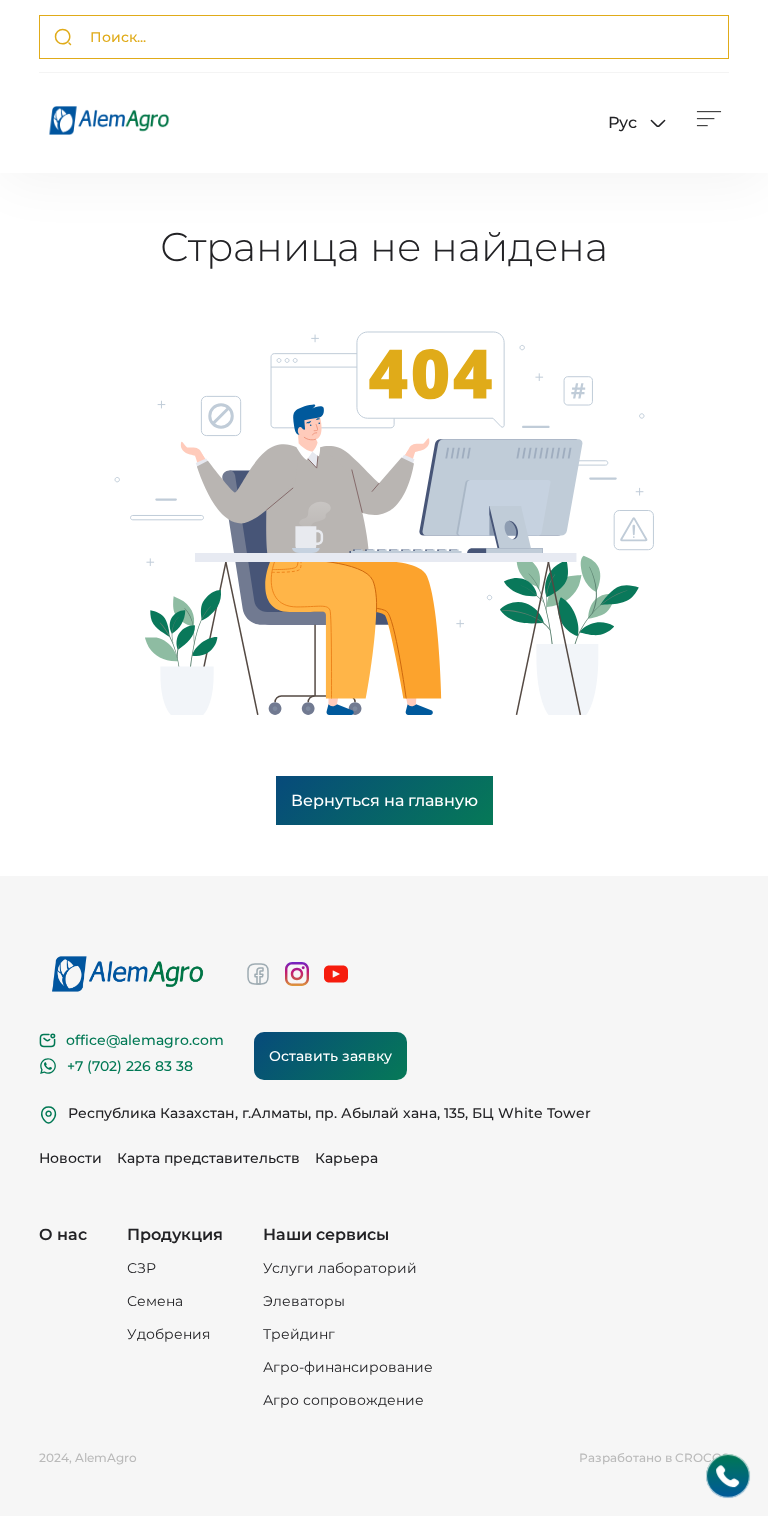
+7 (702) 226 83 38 (130, 1066)
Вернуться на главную (384, 800)
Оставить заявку (330, 1056)
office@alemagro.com (145, 1040)
